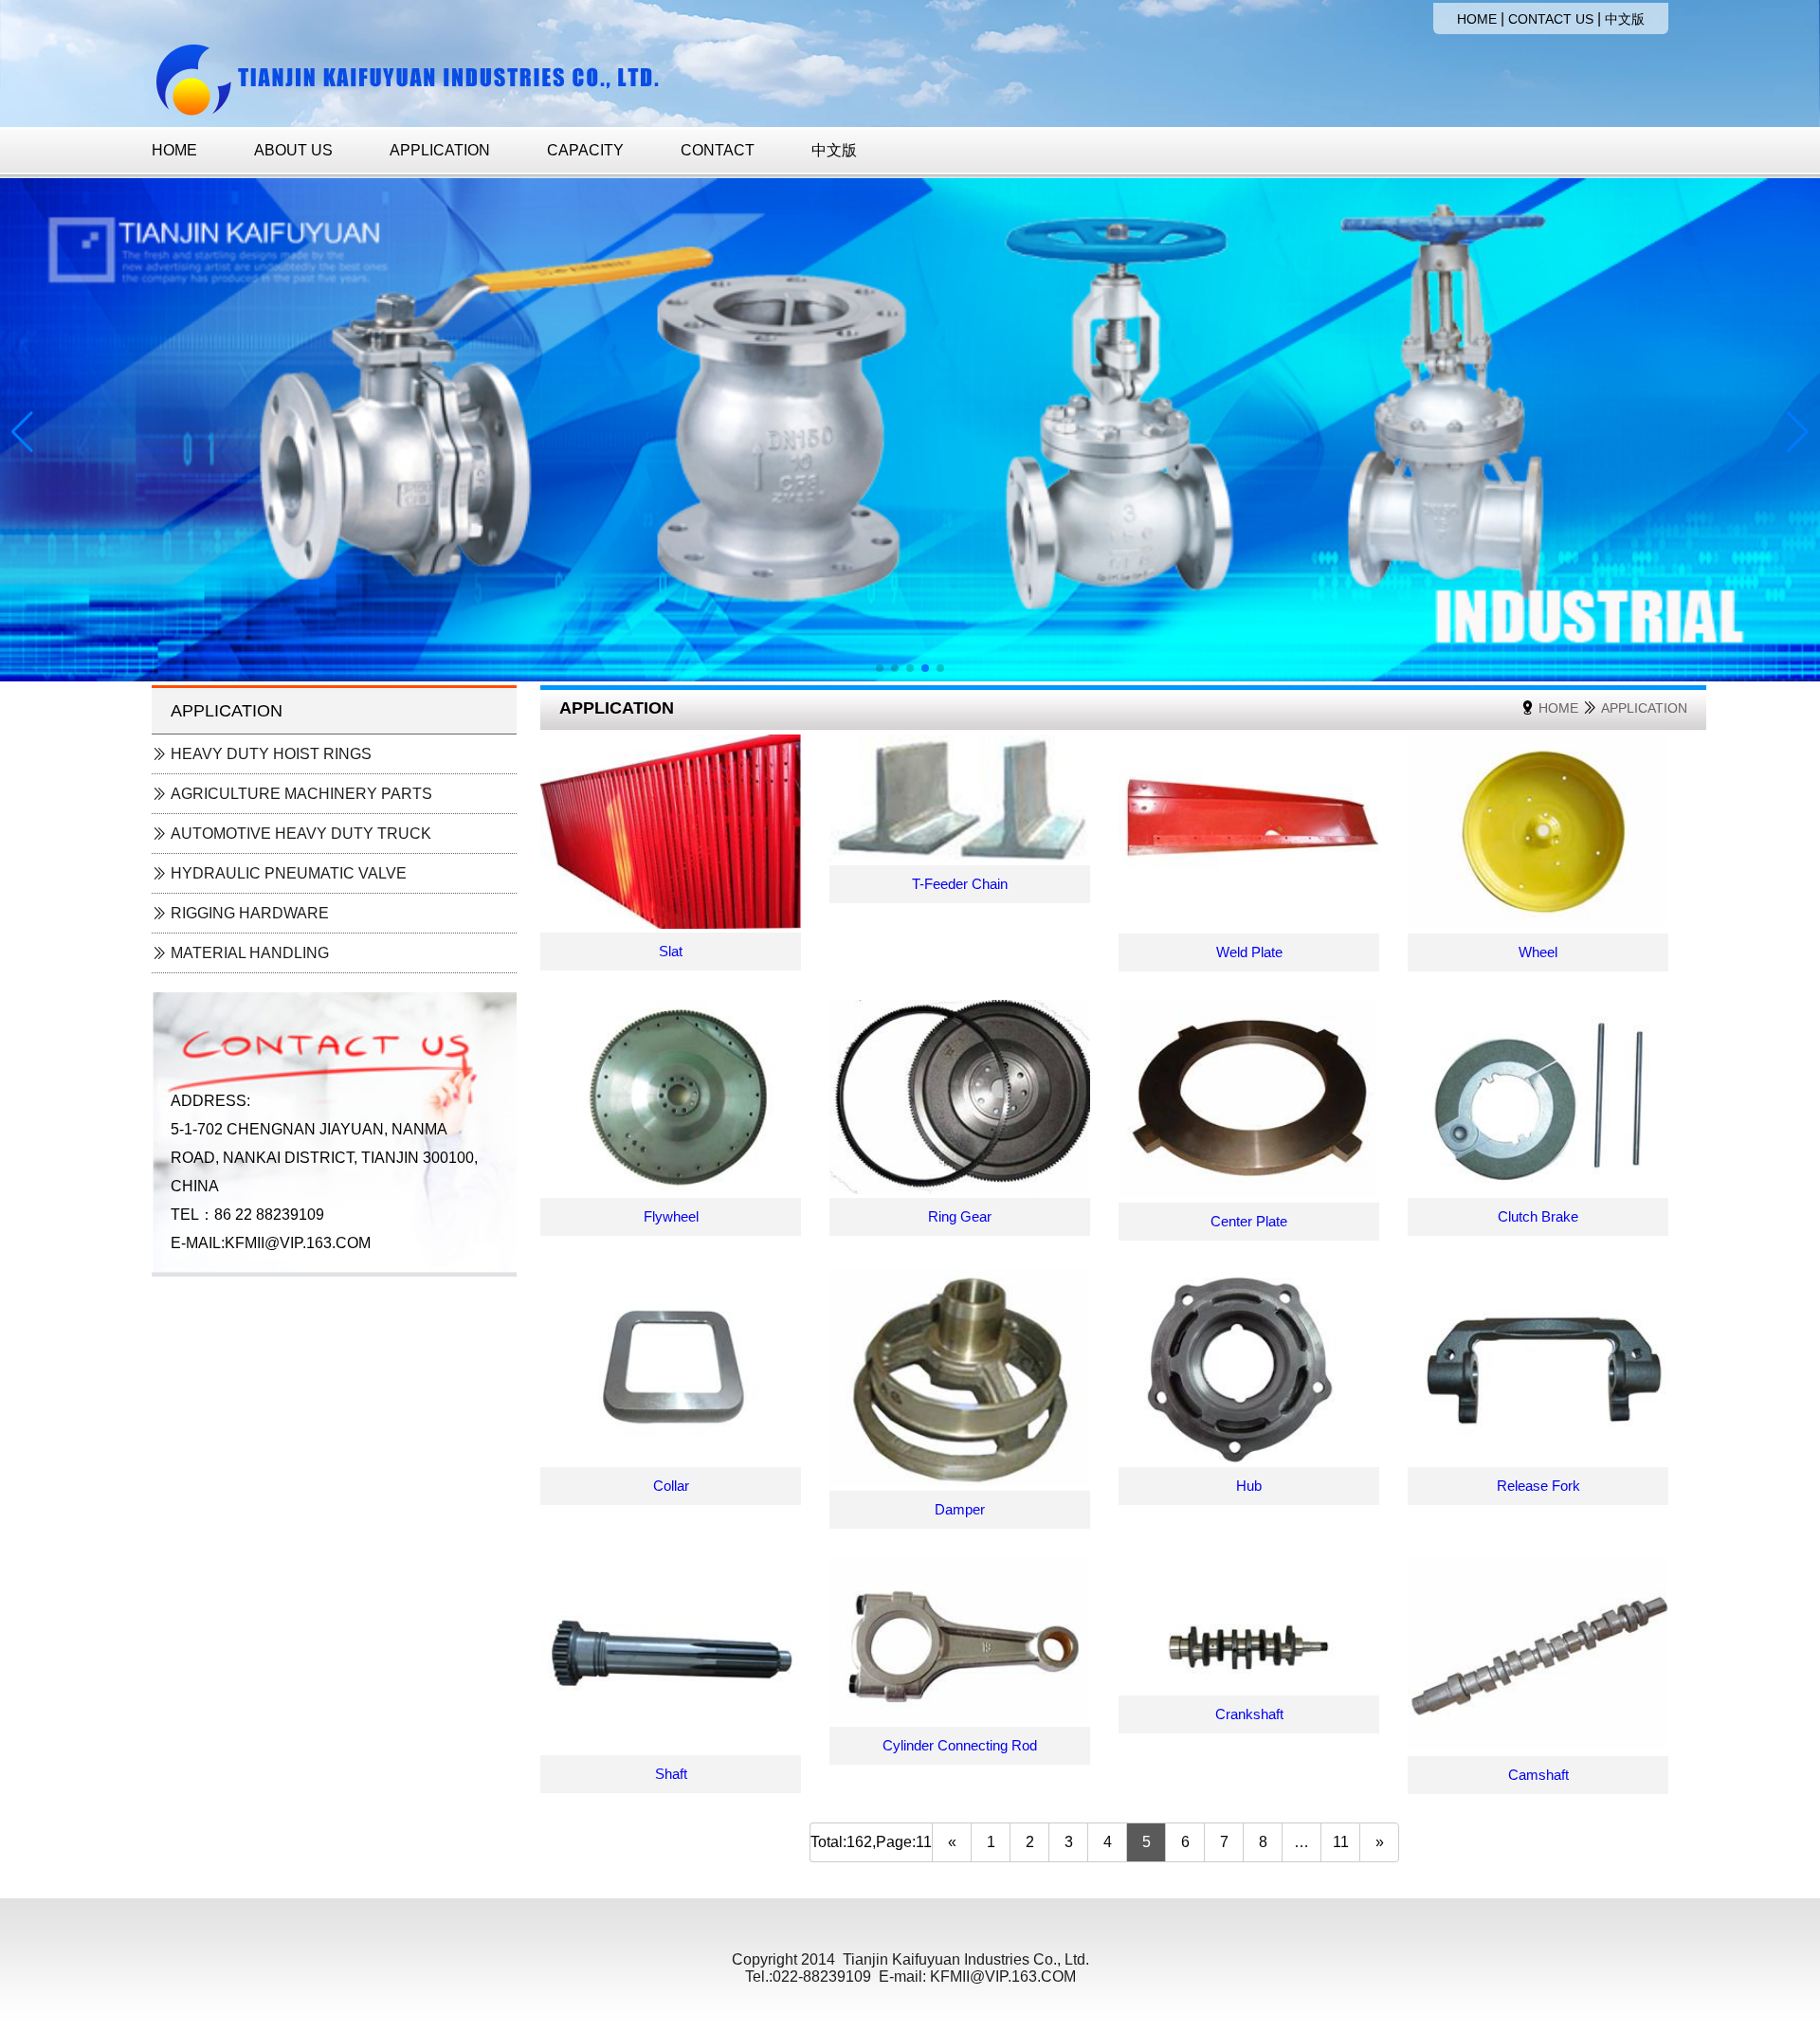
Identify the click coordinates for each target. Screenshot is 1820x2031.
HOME (1477, 19)
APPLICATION (440, 150)
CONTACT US (1551, 19)
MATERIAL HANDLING (248, 953)
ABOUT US (293, 150)
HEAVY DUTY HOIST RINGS (269, 754)
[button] (880, 668)
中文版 (1625, 19)
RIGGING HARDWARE (248, 913)
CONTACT (718, 150)
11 (1341, 1842)
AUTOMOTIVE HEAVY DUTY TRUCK (299, 834)
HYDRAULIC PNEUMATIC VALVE (287, 873)
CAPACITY (585, 150)
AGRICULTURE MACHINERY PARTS (300, 794)
